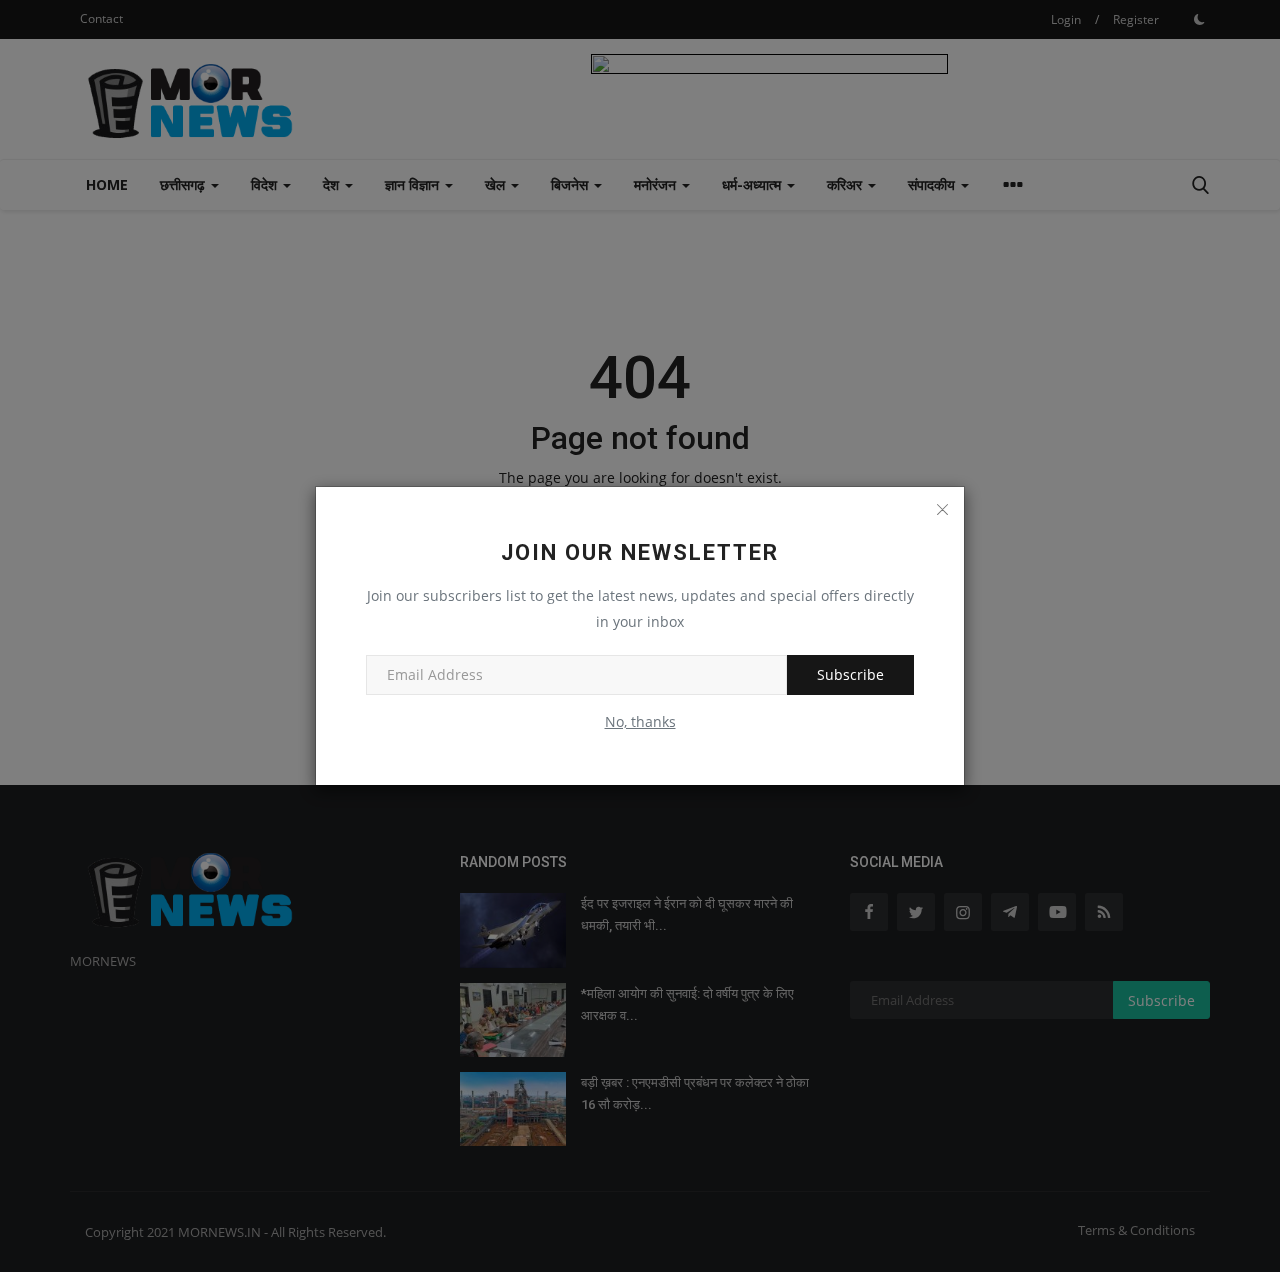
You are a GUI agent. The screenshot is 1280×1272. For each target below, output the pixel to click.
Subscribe (850, 674)
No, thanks (640, 721)
